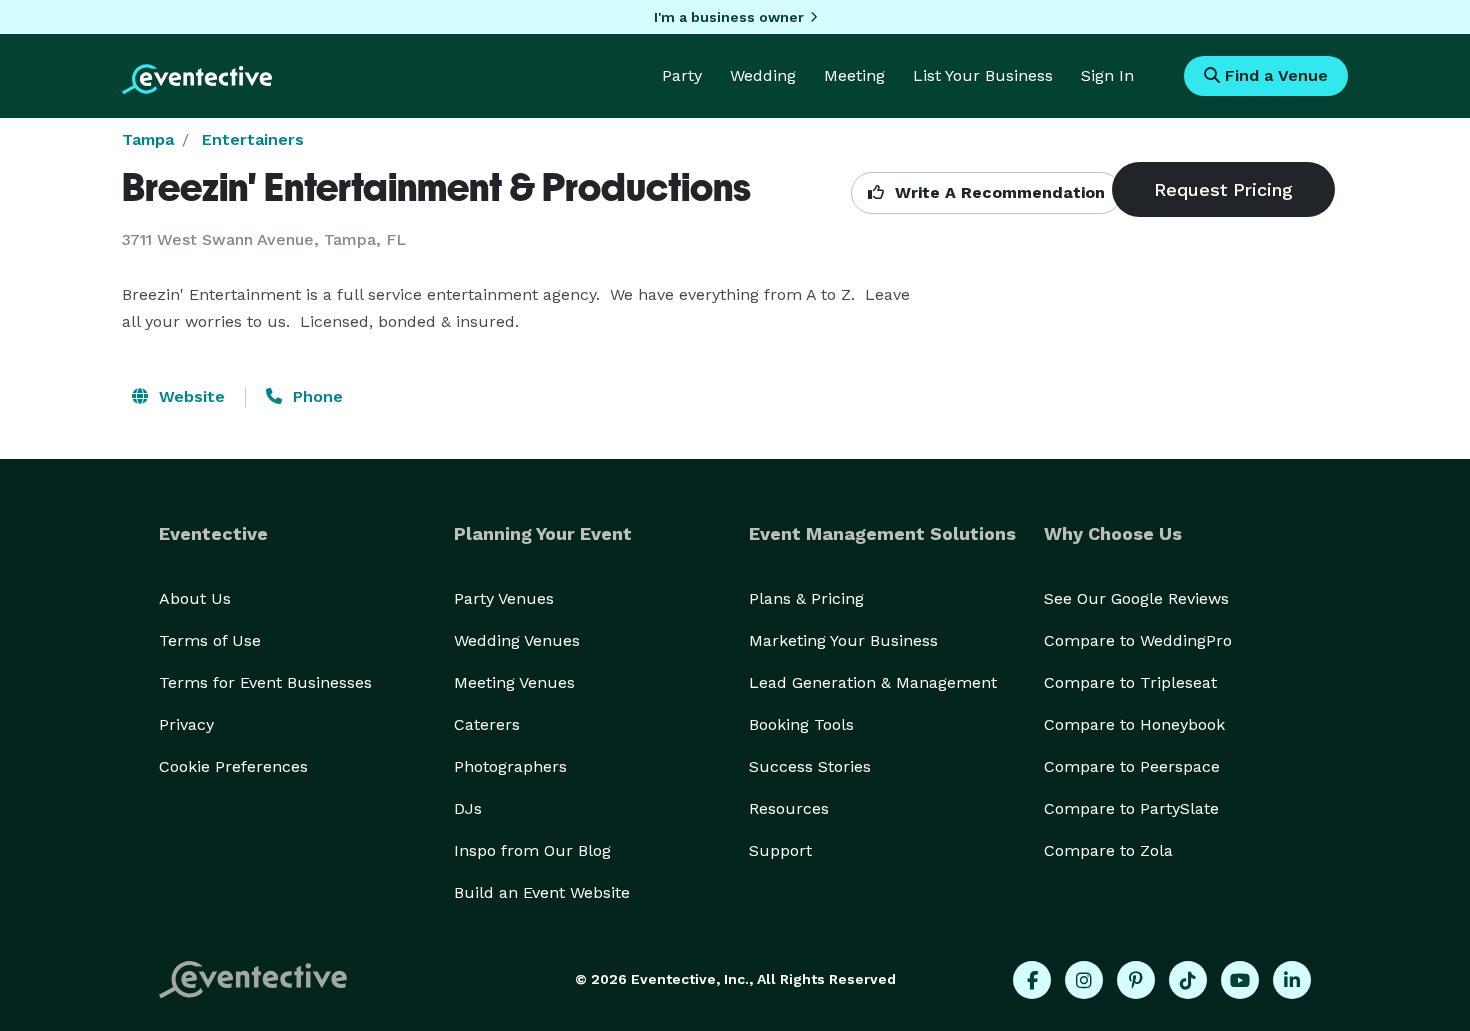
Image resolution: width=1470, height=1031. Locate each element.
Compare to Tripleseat (1130, 682)
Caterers (487, 724)
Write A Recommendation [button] (997, 192)
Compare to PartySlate (1131, 808)
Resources (789, 808)
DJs (468, 808)
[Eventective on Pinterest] (1136, 980)
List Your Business (983, 75)
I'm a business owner (729, 17)
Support (780, 850)
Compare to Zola (1108, 850)
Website (189, 396)
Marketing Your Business (843, 640)
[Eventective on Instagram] (1084, 980)
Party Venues (504, 598)
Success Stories (810, 766)
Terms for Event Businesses (265, 682)
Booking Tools (801, 724)
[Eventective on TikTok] (1188, 980)
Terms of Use (210, 640)
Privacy (186, 724)
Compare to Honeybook (1134, 724)
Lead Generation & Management (873, 682)
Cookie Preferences (233, 766)
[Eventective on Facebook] (1032, 980)
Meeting (854, 75)
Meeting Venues (514, 682)
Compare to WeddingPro (1138, 640)
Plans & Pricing (806, 598)
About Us (195, 598)
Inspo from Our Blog (532, 850)
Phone (315, 396)
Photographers (510, 766)
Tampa (148, 139)
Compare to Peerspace (1132, 766)
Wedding (763, 75)
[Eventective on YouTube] (1240, 980)
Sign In (1107, 75)
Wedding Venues (517, 640)
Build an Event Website (542, 892)
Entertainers (253, 139)
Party (682, 75)
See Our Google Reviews (1136, 598)
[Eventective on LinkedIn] (1292, 980)
